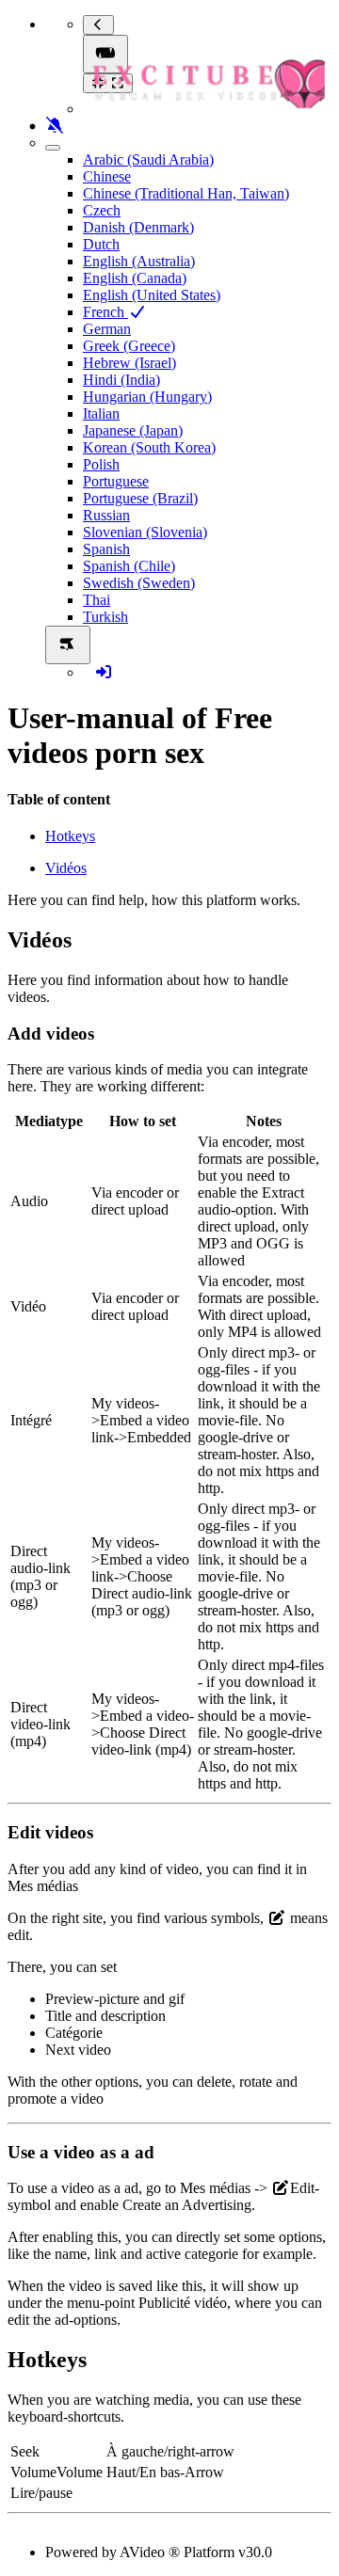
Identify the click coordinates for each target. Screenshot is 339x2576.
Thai (97, 600)
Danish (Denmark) (138, 227)
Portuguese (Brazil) (140, 498)
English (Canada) (135, 278)
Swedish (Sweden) (139, 583)
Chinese (107, 176)
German (107, 329)
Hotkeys (70, 836)
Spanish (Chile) (129, 566)
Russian (106, 515)
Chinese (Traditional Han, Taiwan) (186, 193)
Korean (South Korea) (149, 447)
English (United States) (152, 295)
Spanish (106, 549)
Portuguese (116, 481)
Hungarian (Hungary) (147, 397)
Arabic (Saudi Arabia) (148, 159)
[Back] (98, 25)
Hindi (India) (121, 380)
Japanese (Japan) (133, 430)
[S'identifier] (104, 672)
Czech (102, 210)
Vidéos (66, 868)
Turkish (105, 617)
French (105, 312)
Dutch (101, 244)
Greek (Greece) (129, 346)
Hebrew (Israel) (129, 363)
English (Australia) (139, 261)
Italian (101, 413)
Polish (101, 464)
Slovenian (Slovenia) (145, 532)
